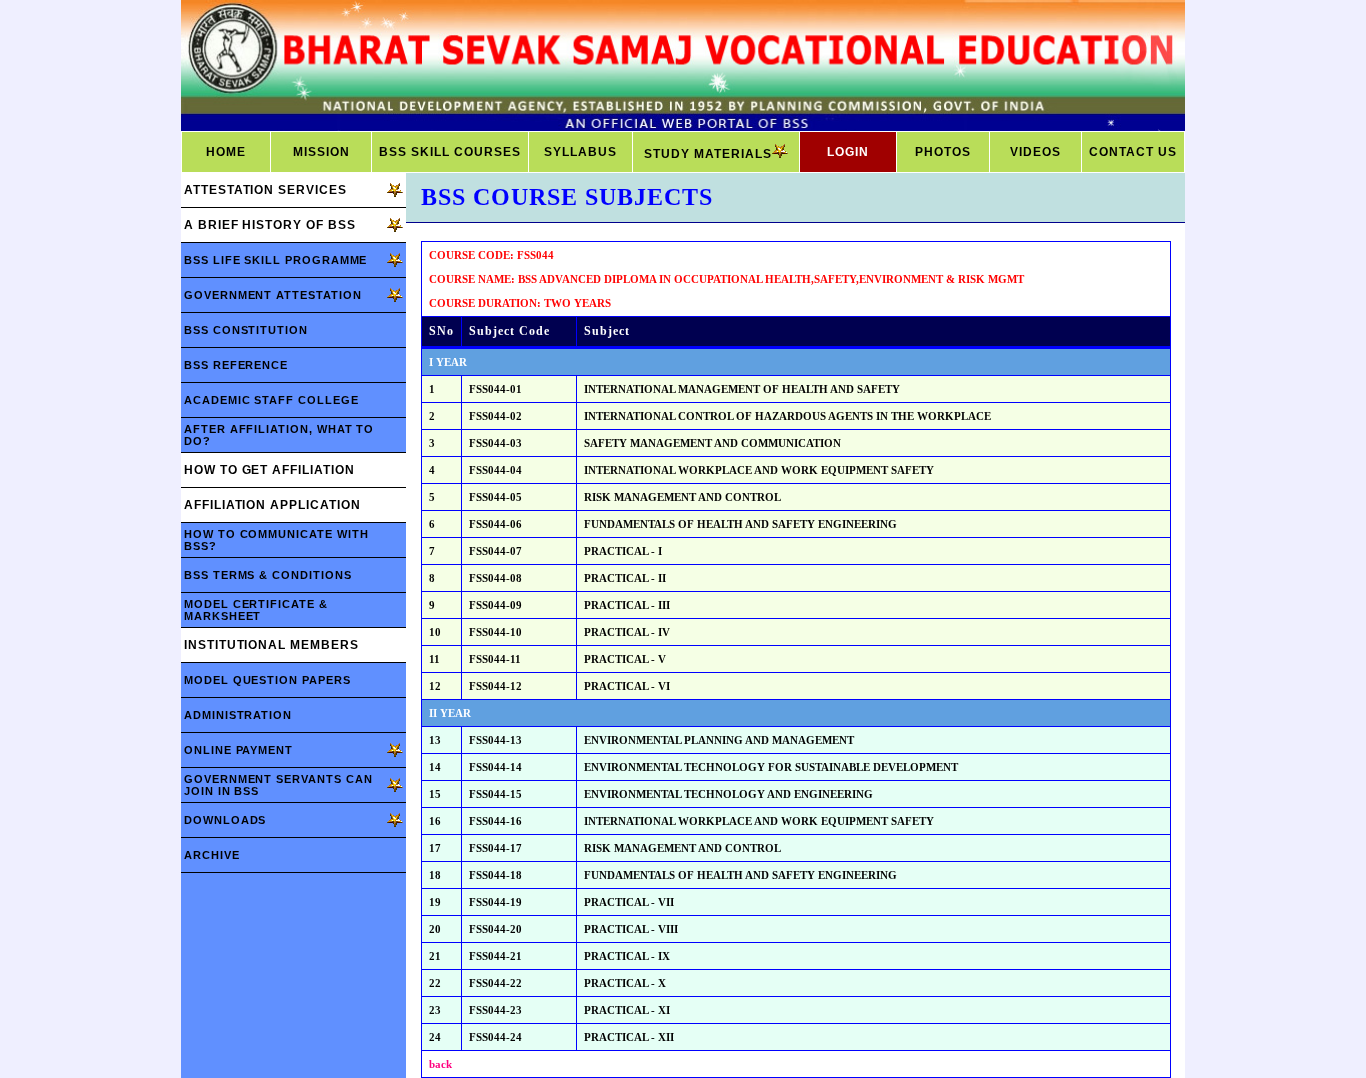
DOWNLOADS (225, 820)
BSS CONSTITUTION (246, 330)
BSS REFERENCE (236, 365)
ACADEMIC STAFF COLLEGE (271, 400)
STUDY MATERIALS (708, 154)
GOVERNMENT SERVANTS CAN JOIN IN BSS (278, 785)
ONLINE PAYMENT (238, 750)
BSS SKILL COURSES (450, 152)
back (440, 1064)
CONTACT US (1133, 152)
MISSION (321, 152)
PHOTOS (943, 152)
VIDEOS (1035, 152)
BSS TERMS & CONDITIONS (268, 575)
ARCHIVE (212, 855)
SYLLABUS (580, 152)
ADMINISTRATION (238, 715)
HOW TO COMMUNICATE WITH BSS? (276, 540)
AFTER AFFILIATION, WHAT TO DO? (279, 435)
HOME (226, 152)
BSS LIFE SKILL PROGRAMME (275, 260)
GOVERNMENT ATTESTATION (273, 295)
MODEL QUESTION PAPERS (267, 680)
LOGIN (848, 152)
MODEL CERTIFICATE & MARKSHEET (256, 610)
